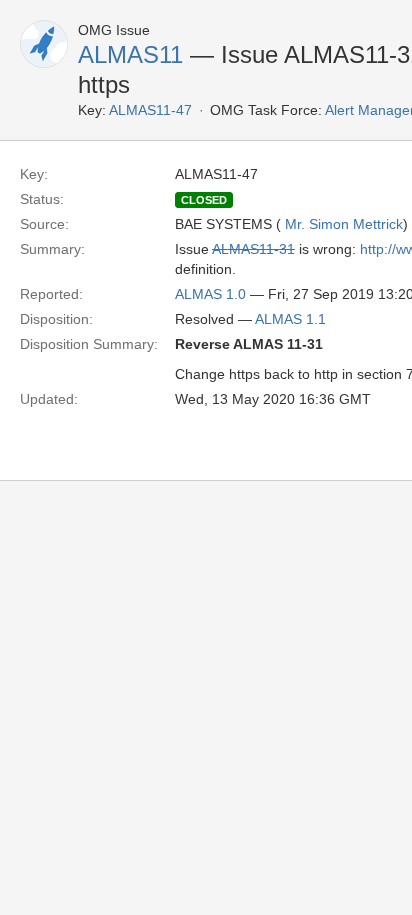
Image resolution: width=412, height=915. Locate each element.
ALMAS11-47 (150, 110)
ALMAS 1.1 (290, 319)
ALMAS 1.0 (210, 294)
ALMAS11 (130, 54)
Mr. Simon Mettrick (344, 224)
